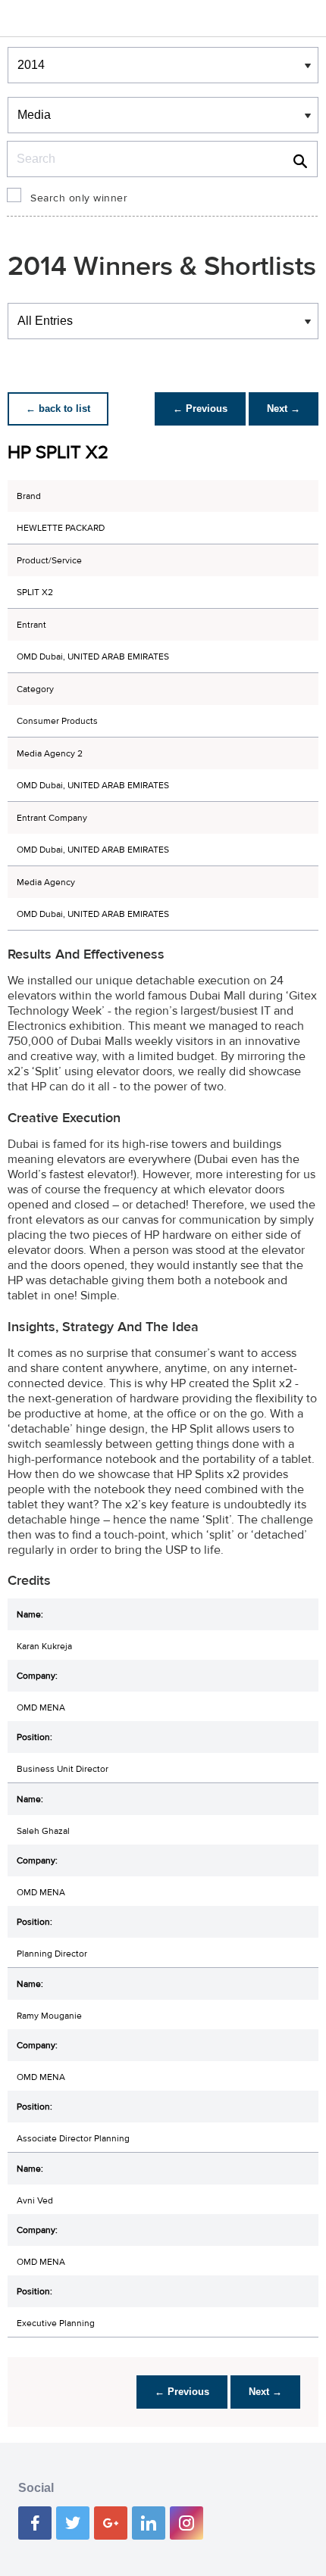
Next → (284, 409)
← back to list (58, 409)
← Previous (200, 409)
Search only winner (79, 198)
